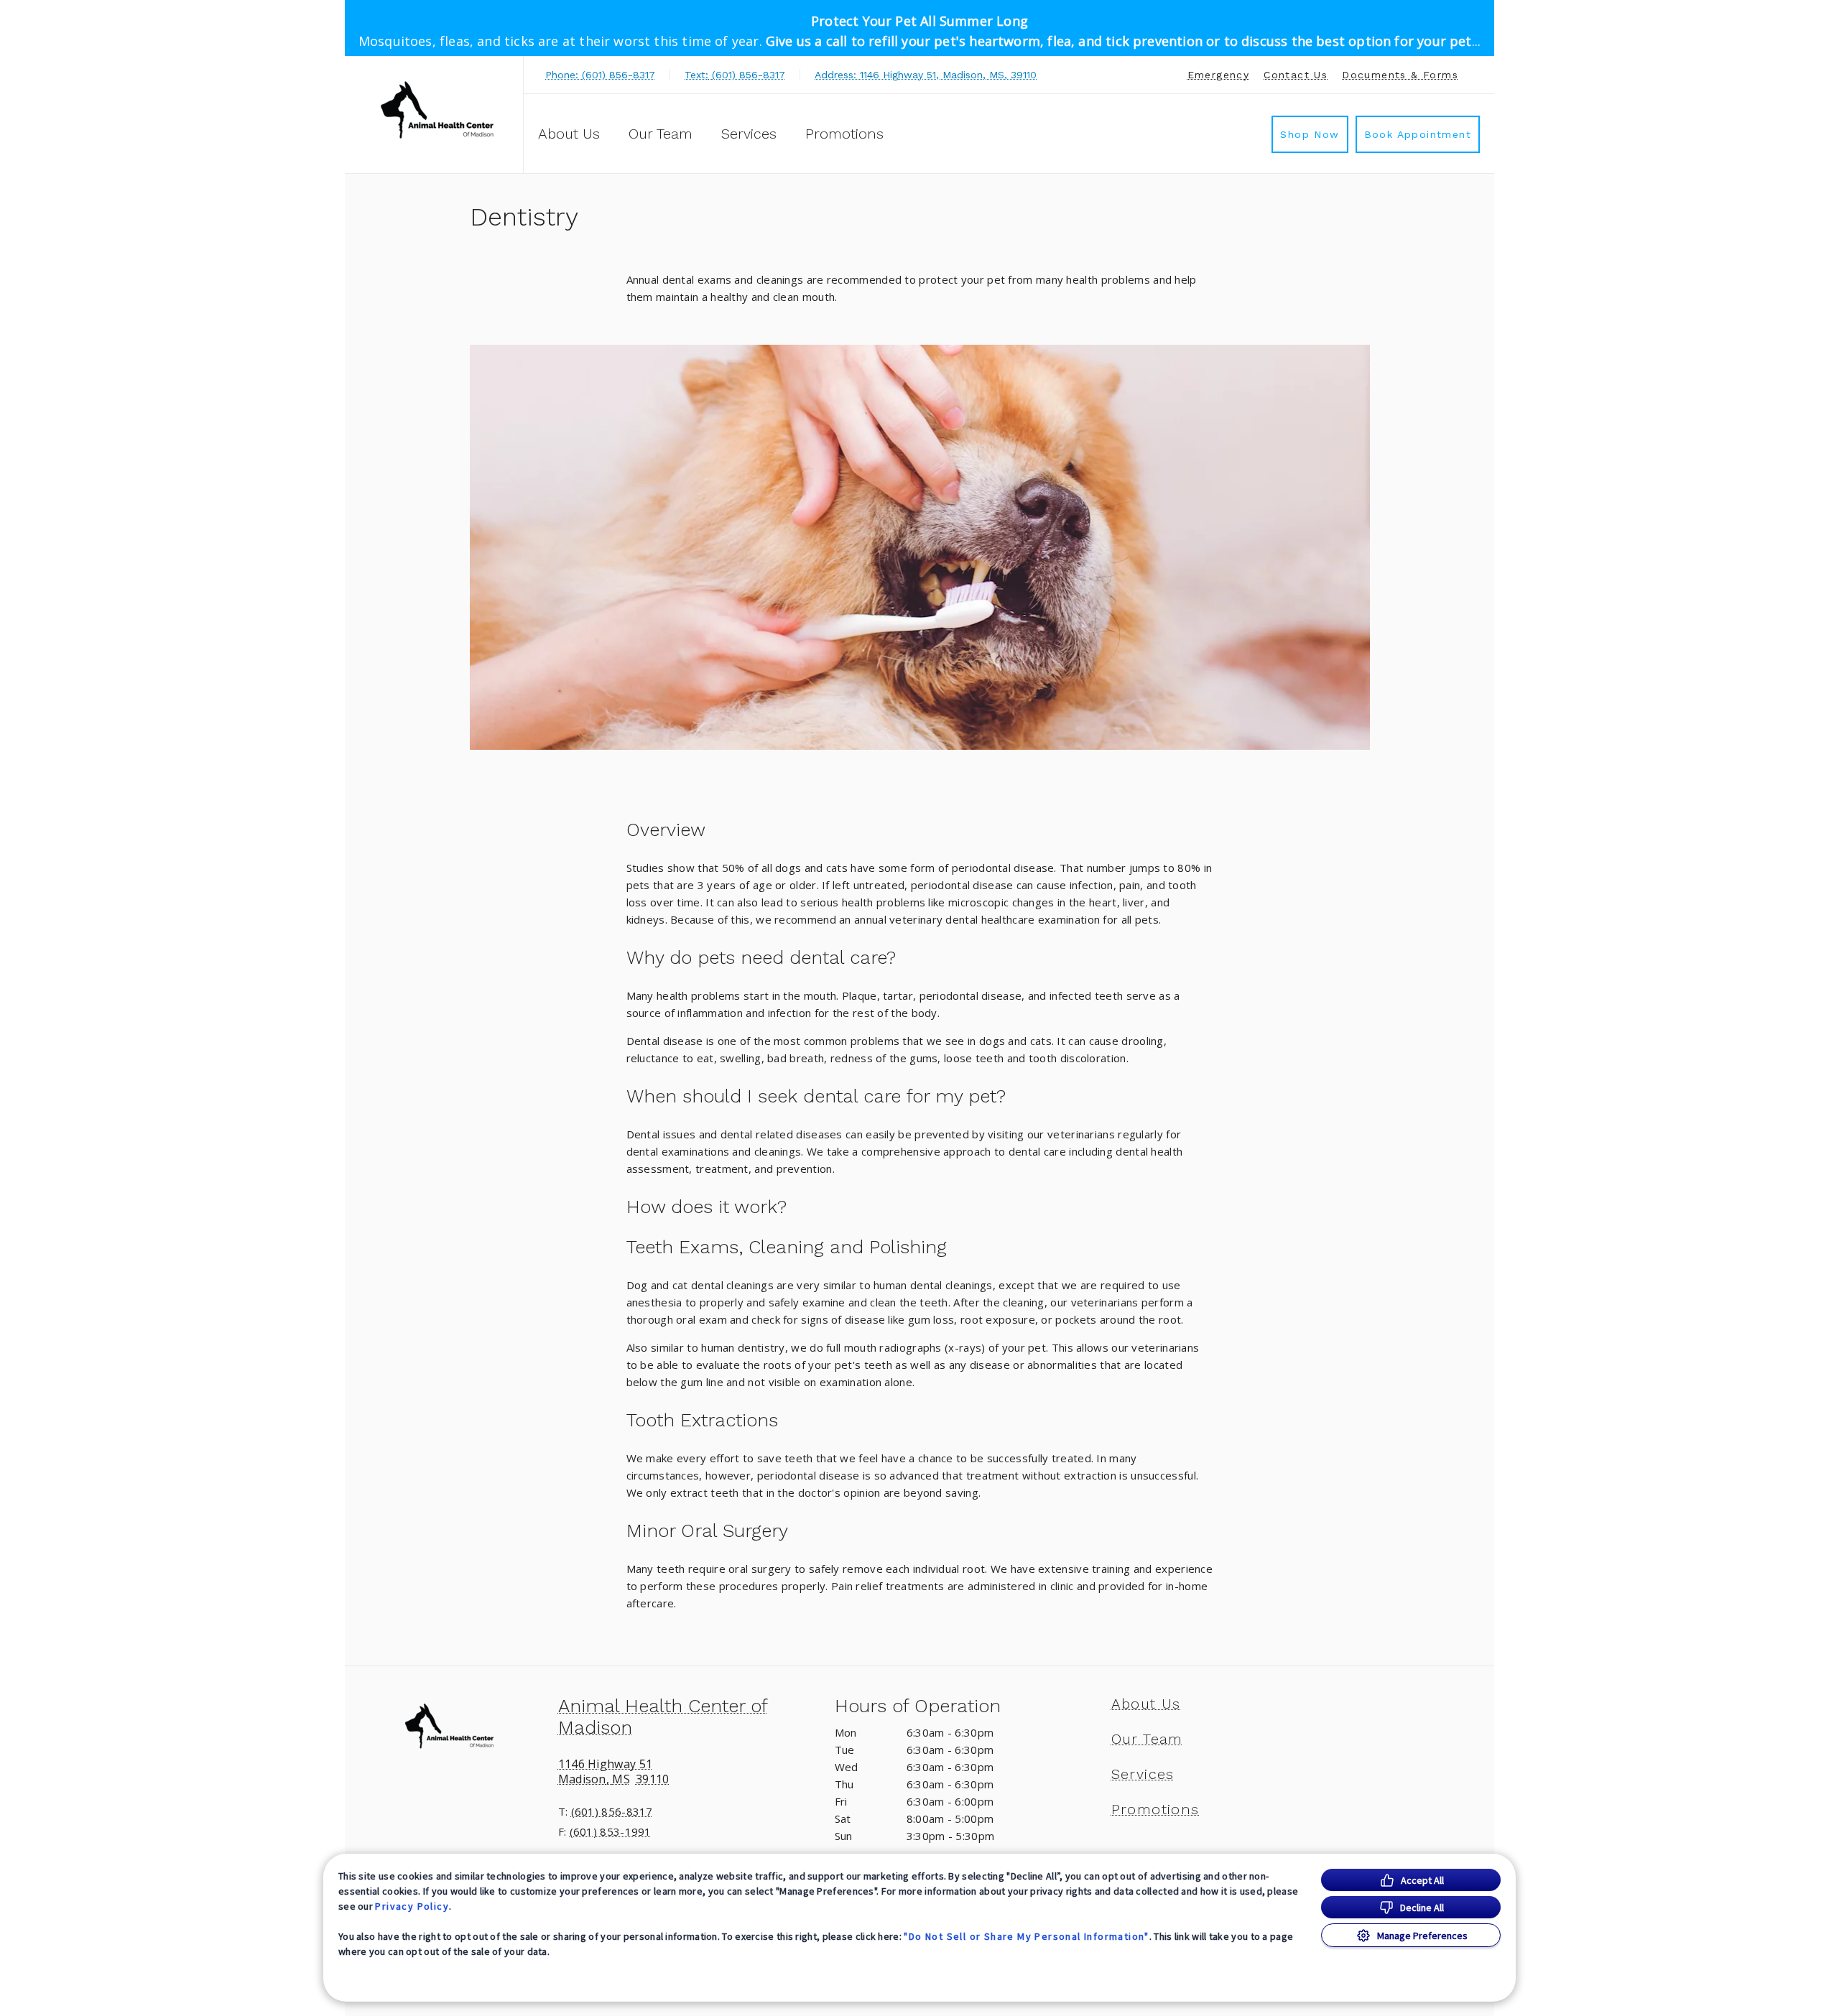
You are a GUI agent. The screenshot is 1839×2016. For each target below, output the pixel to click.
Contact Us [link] (1296, 75)
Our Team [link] (661, 134)
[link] (437, 112)
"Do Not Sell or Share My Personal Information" (1026, 1936)
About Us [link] (569, 134)
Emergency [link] (1219, 75)
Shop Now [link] (1310, 134)
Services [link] (749, 134)
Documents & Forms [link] (1400, 75)
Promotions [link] (844, 134)
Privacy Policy (412, 1906)
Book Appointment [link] (1418, 134)
